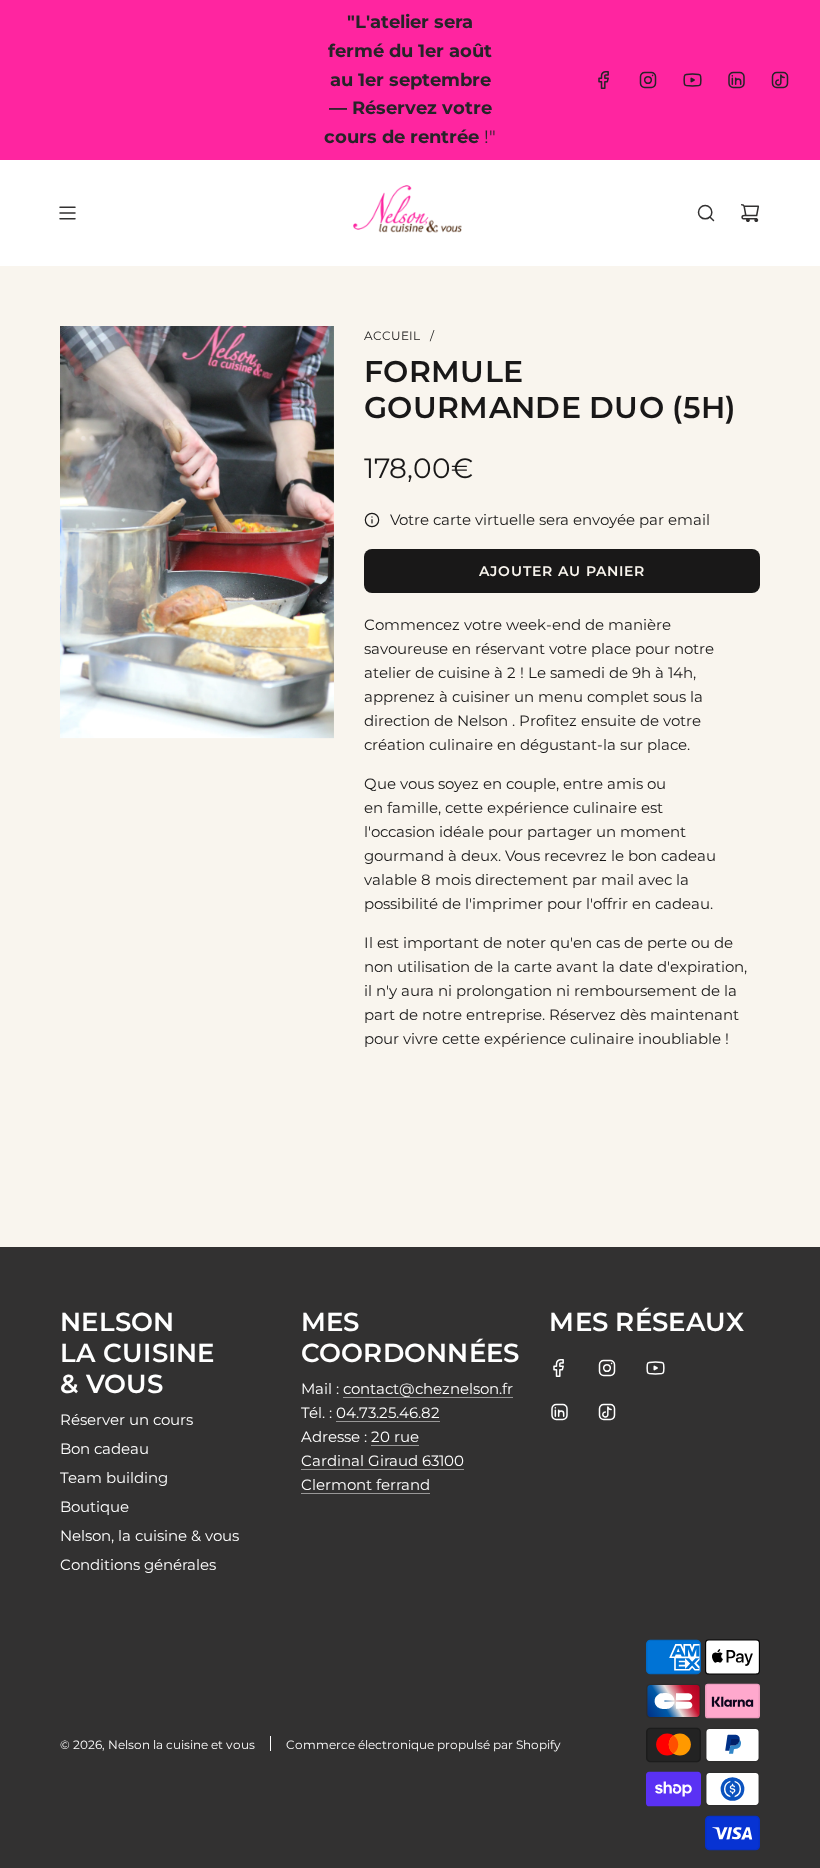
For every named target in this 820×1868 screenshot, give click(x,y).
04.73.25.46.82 (388, 1412)
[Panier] (750, 213)
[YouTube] (692, 80)
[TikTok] (780, 80)
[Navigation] (67, 213)
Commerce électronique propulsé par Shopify (423, 1744)
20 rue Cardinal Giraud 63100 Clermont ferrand (382, 1460)
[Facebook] (604, 80)
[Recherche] (706, 213)
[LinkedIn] (736, 80)
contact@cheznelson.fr (428, 1388)
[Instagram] (648, 80)
